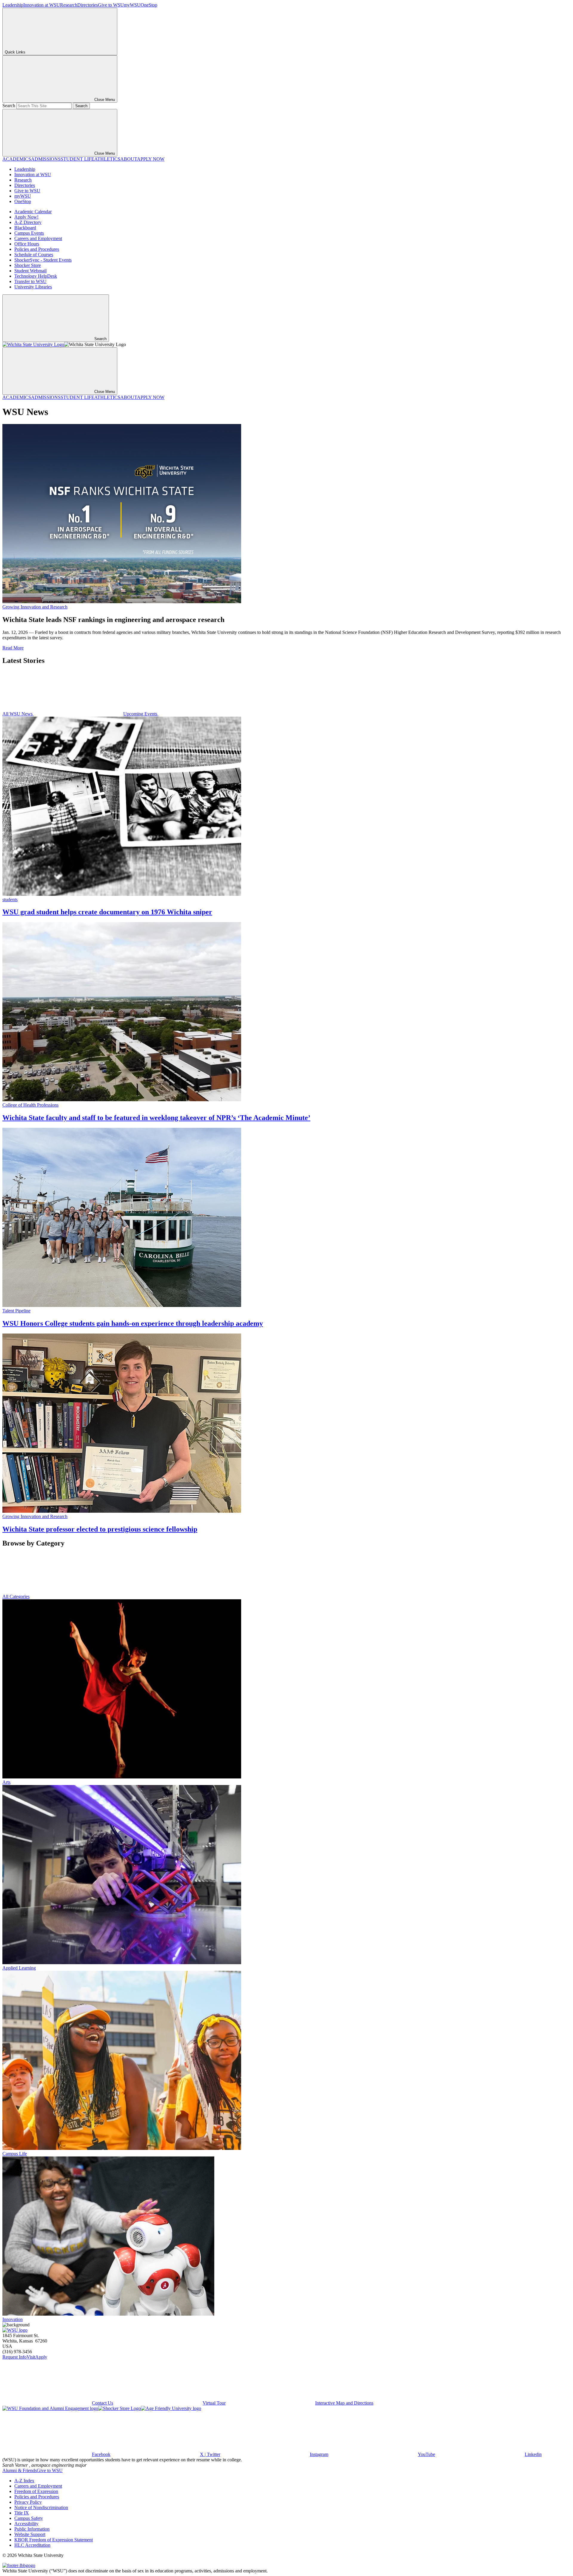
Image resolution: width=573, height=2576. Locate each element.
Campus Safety (29, 2518)
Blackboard (25, 228)
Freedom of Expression (36, 2491)
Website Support (30, 2534)
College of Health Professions (30, 1105)
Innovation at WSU (42, 5)
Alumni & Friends (20, 2470)
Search (9, 106)
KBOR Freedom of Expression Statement (54, 2540)
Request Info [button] (14, 2357)
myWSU (132, 5)
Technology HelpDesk (36, 276)
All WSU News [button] (18, 714)
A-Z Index (24, 2481)
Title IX (22, 2513)
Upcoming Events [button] (141, 714)
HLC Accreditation (32, 2545)
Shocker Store (28, 265)
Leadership (13, 5)
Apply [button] (41, 2357)
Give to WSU (111, 5)
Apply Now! (26, 217)
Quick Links (15, 52)
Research (69, 5)
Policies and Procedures (37, 249)
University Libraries (33, 287)
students (10, 900)
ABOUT (129, 159)
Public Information (32, 2529)
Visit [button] (31, 2357)
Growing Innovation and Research (35, 607)
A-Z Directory (28, 222)
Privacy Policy (28, 2502)
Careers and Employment (38, 238)
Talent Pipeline (16, 1311)
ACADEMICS (17, 159)
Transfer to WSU (30, 281)
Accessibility (26, 2524)
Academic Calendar (33, 212)
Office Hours (27, 244)
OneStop (149, 5)
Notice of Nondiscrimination (41, 2507)
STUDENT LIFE (77, 159)
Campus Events (29, 233)
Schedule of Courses (34, 255)
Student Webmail (30, 271)
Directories (88, 5)
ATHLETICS (107, 159)
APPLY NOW (151, 159)
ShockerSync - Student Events (43, 260)
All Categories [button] (16, 1596)
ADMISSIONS (46, 159)
